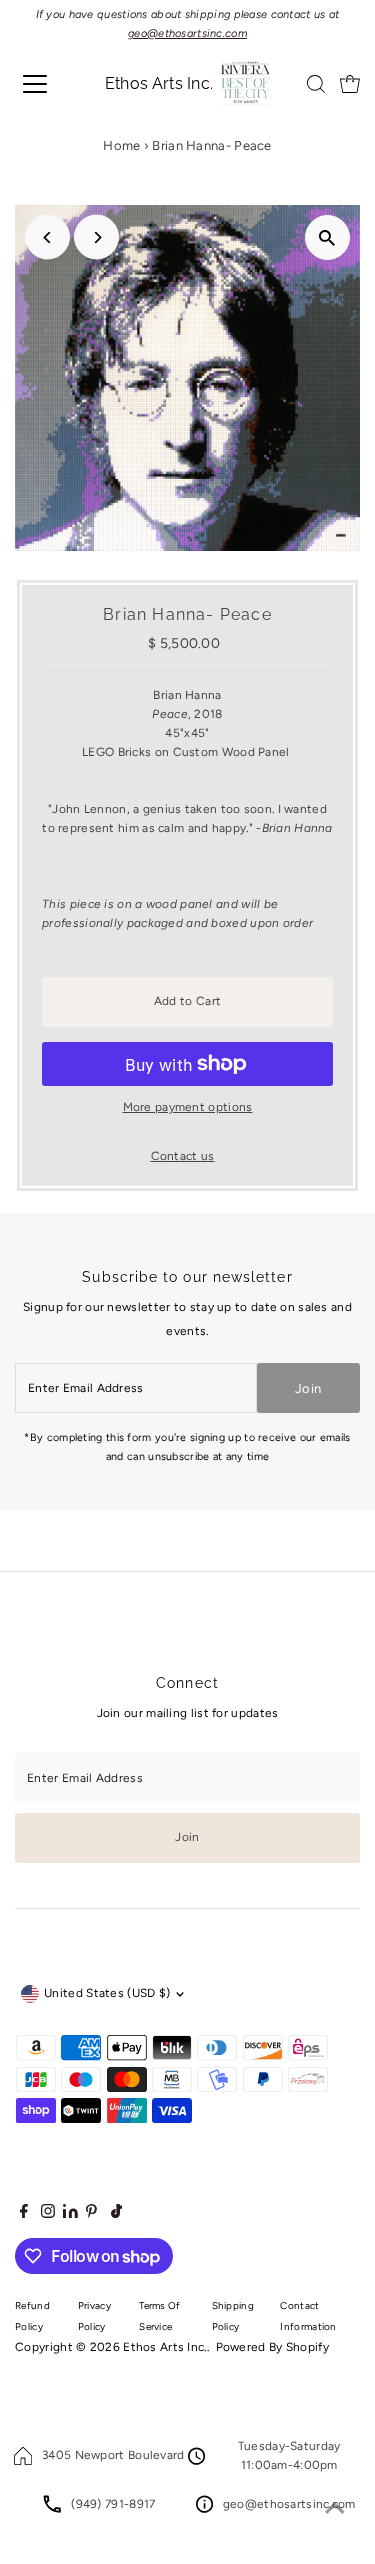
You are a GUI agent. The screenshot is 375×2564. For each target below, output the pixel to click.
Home (121, 145)
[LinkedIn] (72, 2214)
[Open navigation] (45, 84)
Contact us (183, 1157)
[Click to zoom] (327, 237)
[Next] (96, 237)
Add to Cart (187, 1001)
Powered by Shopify (272, 2347)
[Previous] (47, 237)
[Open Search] (316, 84)
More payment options (188, 1107)
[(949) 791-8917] (52, 2509)
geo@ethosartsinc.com (289, 2504)
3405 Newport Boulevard (113, 2455)
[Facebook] (24, 2214)
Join (308, 1388)
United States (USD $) (107, 1993)
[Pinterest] (91, 2214)
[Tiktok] (116, 2214)
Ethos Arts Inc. (164, 2347)
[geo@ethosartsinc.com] (204, 2509)
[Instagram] (48, 2214)
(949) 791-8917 (113, 2504)
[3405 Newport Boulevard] (23, 2461)
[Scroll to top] (335, 2509)
